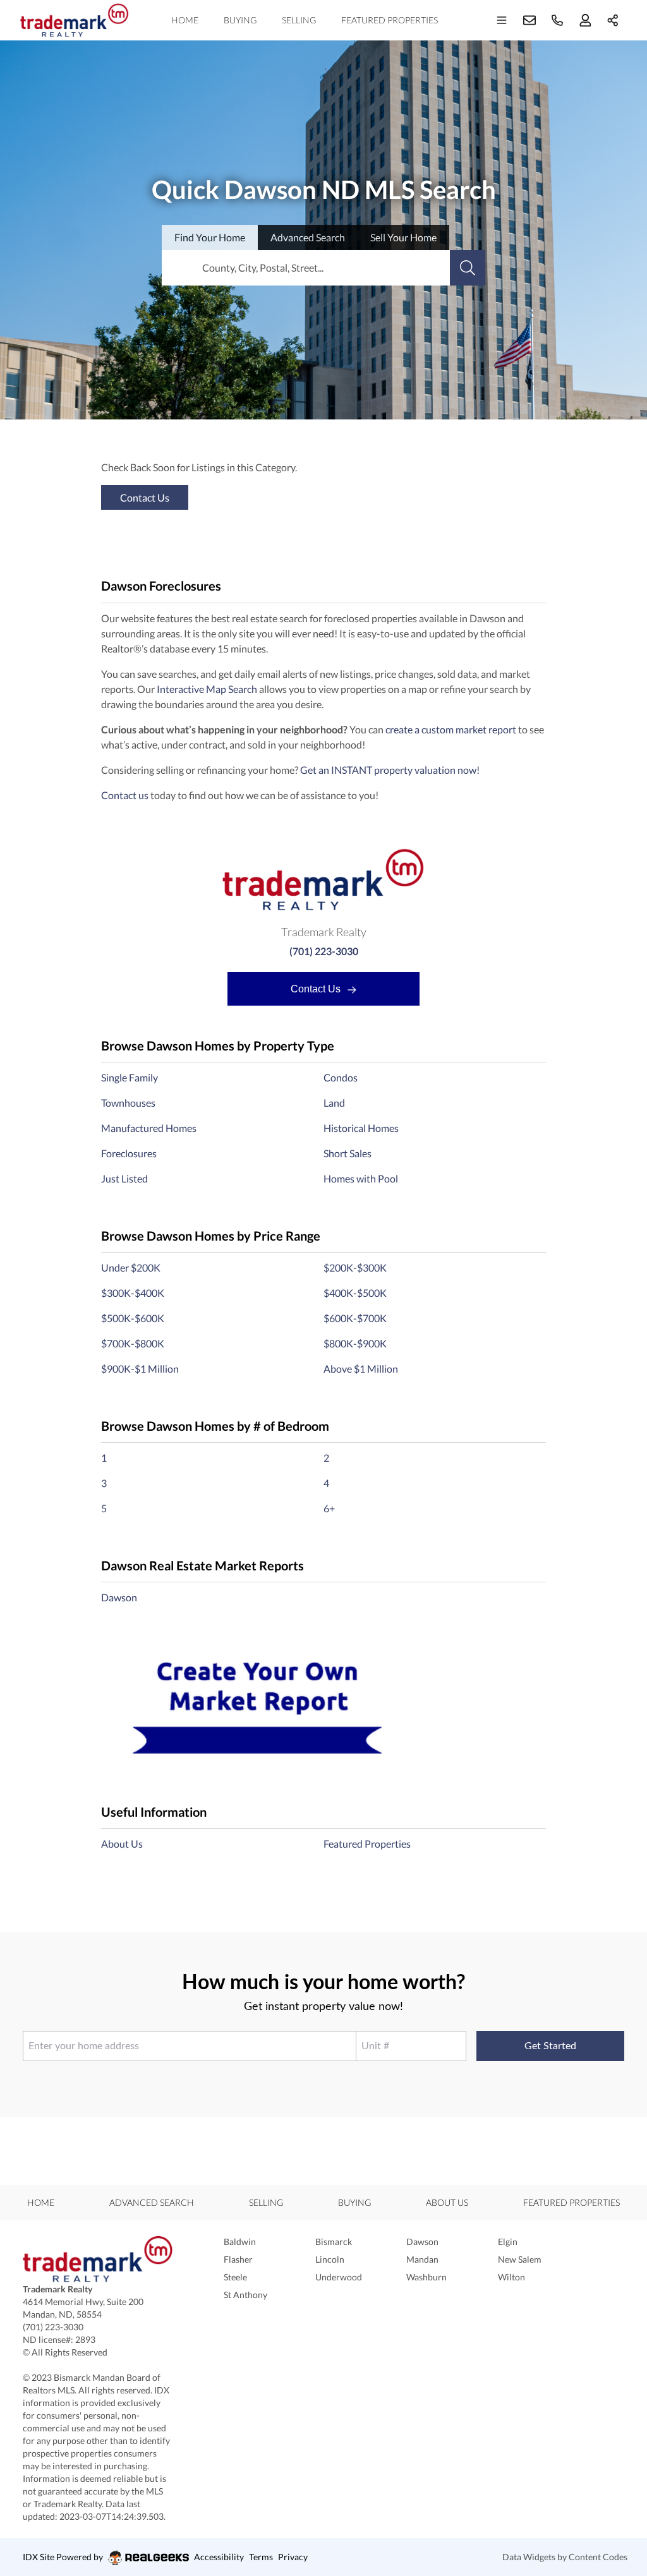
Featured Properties (390, 20)
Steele (235, 2277)
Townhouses (128, 1103)
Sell (403, 237)
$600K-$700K (355, 1318)
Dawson (119, 1597)
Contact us (125, 795)
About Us (122, 1844)
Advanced (308, 237)
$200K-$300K (355, 1267)
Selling (299, 20)
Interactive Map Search (207, 689)
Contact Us (317, 989)
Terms (261, 2557)
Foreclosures (129, 1153)
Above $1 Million (361, 1369)
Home (185, 20)
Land (334, 1103)
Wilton (511, 2277)
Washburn (426, 2277)
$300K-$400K (133, 1293)
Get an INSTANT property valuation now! (390, 770)
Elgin (508, 2242)
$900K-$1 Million (140, 1369)
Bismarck (334, 2242)
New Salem (520, 2259)
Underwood (339, 2277)
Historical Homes (361, 1128)
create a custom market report (451, 729)
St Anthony (245, 2295)
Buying (240, 20)
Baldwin (240, 2242)
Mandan (422, 2259)
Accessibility (219, 2557)
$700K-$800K (133, 1343)
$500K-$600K (133, 1318)
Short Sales (348, 1153)
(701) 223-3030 (324, 951)
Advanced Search (152, 2202)
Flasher (238, 2259)
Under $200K (131, 1267)
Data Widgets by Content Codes (565, 2557)
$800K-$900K (355, 1343)
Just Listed (124, 1178)
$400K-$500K (355, 1293)
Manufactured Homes (149, 1128)
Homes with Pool (361, 1178)
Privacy (293, 2557)
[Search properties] (468, 268)
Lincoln (330, 2259)
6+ (329, 1508)
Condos (341, 1077)
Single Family (130, 1077)
